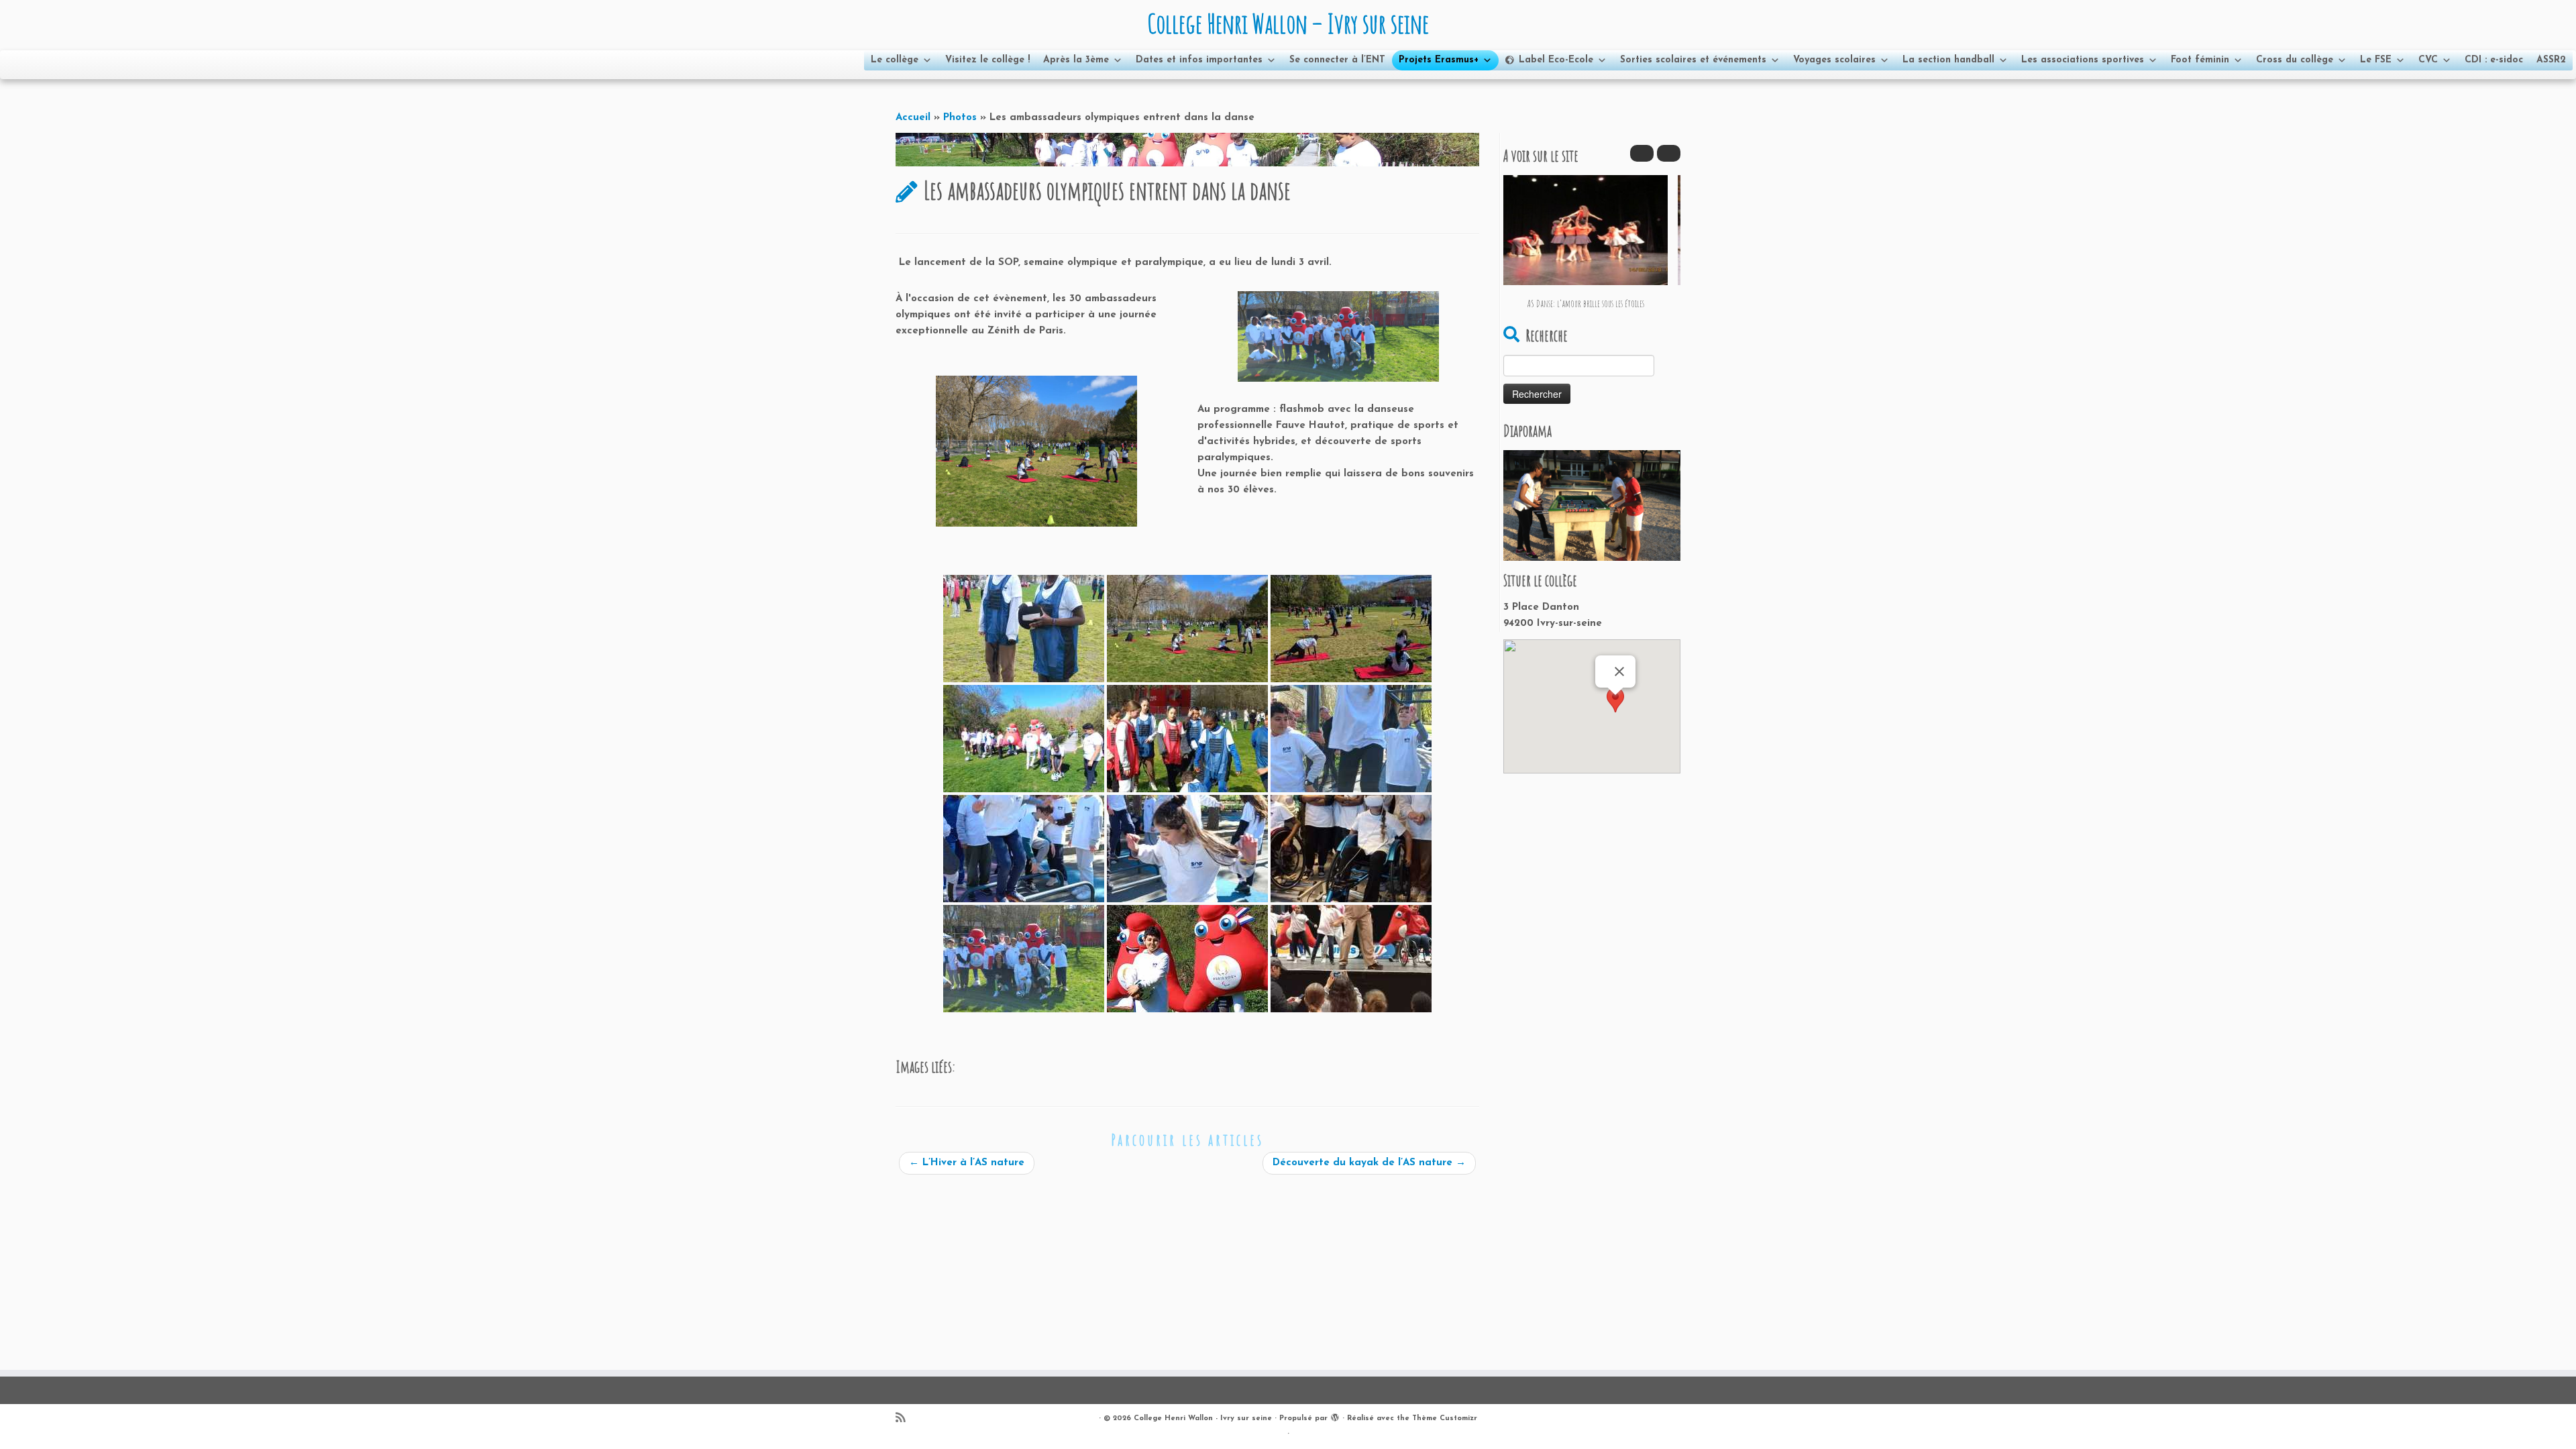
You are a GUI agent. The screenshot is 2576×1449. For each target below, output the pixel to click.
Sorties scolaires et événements (1693, 60)
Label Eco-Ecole (1556, 60)
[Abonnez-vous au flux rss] (905, 1419)
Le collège (895, 60)
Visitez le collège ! (987, 60)
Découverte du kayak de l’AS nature (1369, 1163)
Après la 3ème (1076, 60)
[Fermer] (1619, 672)
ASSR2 (2551, 60)
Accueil (913, 118)
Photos (960, 118)
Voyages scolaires (1834, 60)
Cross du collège (2295, 60)
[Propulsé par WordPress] (1335, 1416)
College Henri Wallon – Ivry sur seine (1288, 23)
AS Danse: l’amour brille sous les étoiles (1586, 304)
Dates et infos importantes (1199, 60)
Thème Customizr (1445, 1418)
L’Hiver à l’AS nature (967, 1163)
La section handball (1948, 60)
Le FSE (2376, 60)
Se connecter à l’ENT (1337, 60)
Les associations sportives (2083, 60)
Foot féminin (2200, 60)
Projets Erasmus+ (1439, 60)
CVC (2428, 60)
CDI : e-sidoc (2494, 60)
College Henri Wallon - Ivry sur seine (1203, 1418)
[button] (1669, 153)
